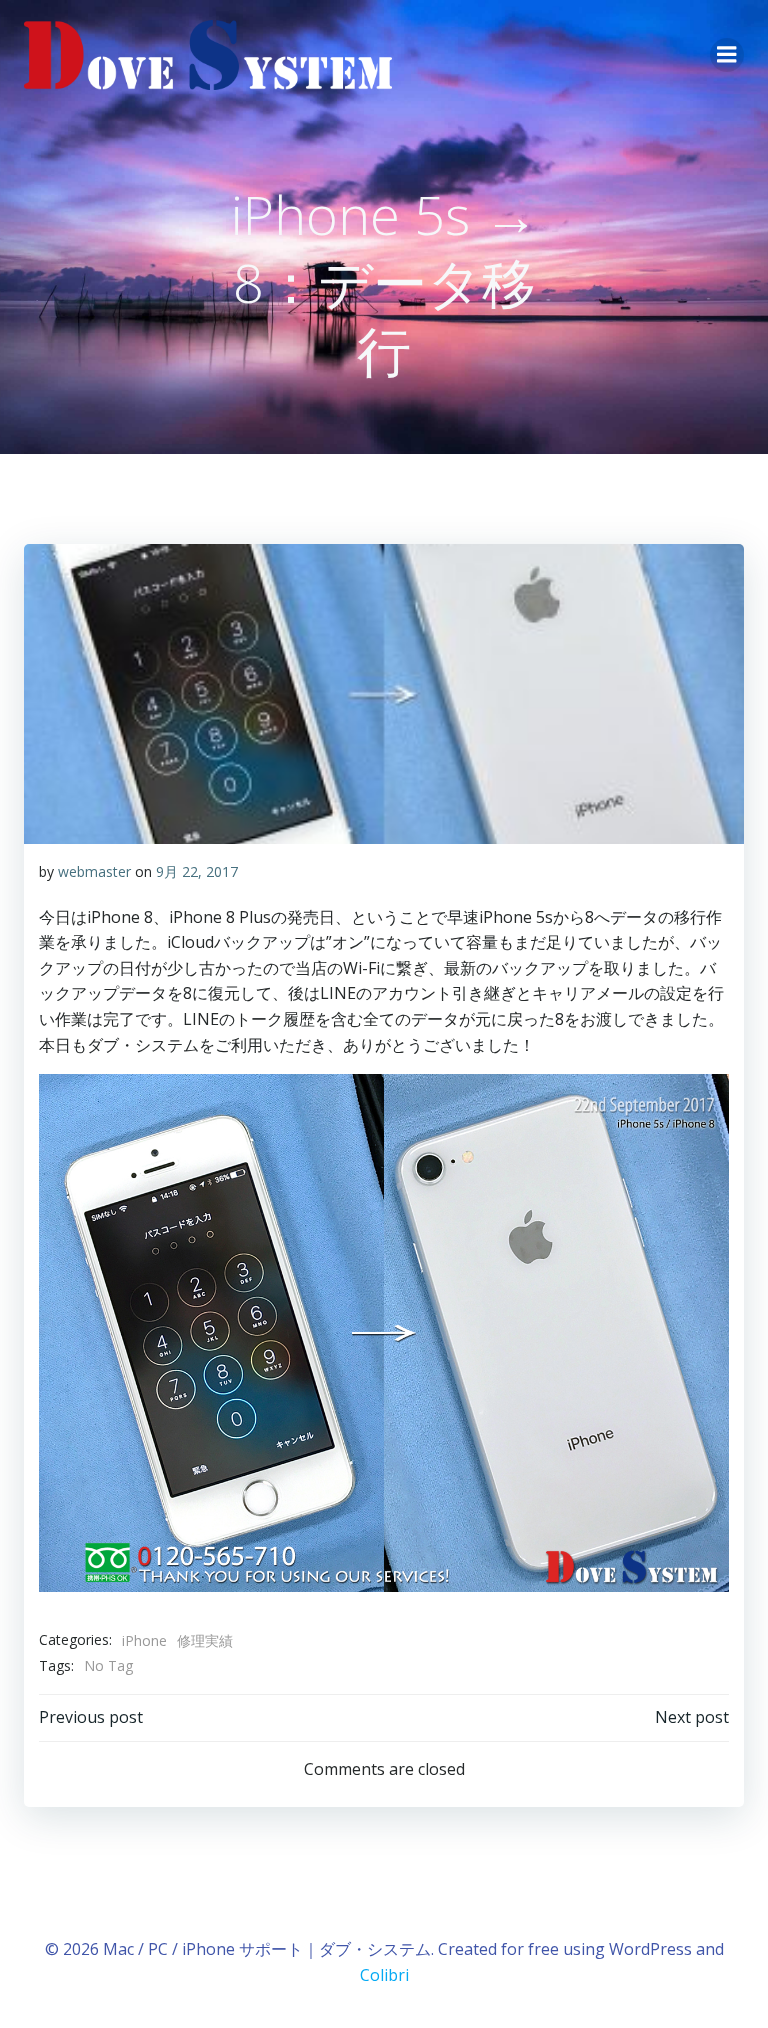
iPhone (144, 1640)
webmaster (94, 871)
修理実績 (205, 1640)
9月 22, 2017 (197, 871)
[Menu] (727, 55)
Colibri (384, 1975)
